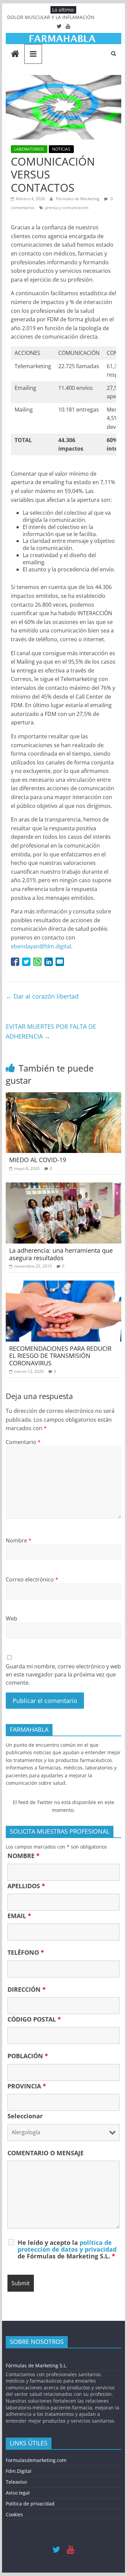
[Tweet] (26, 962)
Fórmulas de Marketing (78, 199)
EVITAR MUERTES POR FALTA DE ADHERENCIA (51, 1031)
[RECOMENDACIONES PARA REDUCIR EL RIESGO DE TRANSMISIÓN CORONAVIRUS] (64, 1285)
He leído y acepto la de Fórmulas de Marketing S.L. (67, 2249)
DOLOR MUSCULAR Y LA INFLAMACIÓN (51, 17)
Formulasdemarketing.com (36, 2460)
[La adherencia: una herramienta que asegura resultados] (64, 1187)
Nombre (19, 1540)
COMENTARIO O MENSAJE (46, 2153)
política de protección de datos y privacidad (67, 2246)
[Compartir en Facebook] (15, 962)
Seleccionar (25, 2116)
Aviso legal (18, 2493)
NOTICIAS (61, 149)
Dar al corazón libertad (42, 996)
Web (12, 1618)
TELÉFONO (26, 1952)
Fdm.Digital (19, 2471)
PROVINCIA (27, 2086)
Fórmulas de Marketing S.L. (37, 2365)
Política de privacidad (30, 2504)
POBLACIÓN (28, 2056)
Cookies (14, 2514)
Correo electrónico (32, 1579)
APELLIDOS (26, 1886)
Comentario (23, 1442)
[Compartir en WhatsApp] (37, 962)
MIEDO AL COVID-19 (38, 1160)
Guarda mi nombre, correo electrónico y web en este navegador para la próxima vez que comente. (63, 1674)
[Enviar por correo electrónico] (60, 962)
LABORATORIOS (29, 149)
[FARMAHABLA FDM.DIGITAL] (15, 54)
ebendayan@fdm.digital (41, 946)
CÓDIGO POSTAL (34, 2019)
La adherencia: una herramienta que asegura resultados (61, 1254)
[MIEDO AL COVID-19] (64, 1096)
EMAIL (19, 1916)
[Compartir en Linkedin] (49, 962)
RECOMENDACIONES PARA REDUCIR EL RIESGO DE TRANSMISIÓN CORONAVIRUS (60, 1356)
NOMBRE (24, 1856)
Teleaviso (16, 2482)
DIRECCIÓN (27, 1989)
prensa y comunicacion (67, 207)
